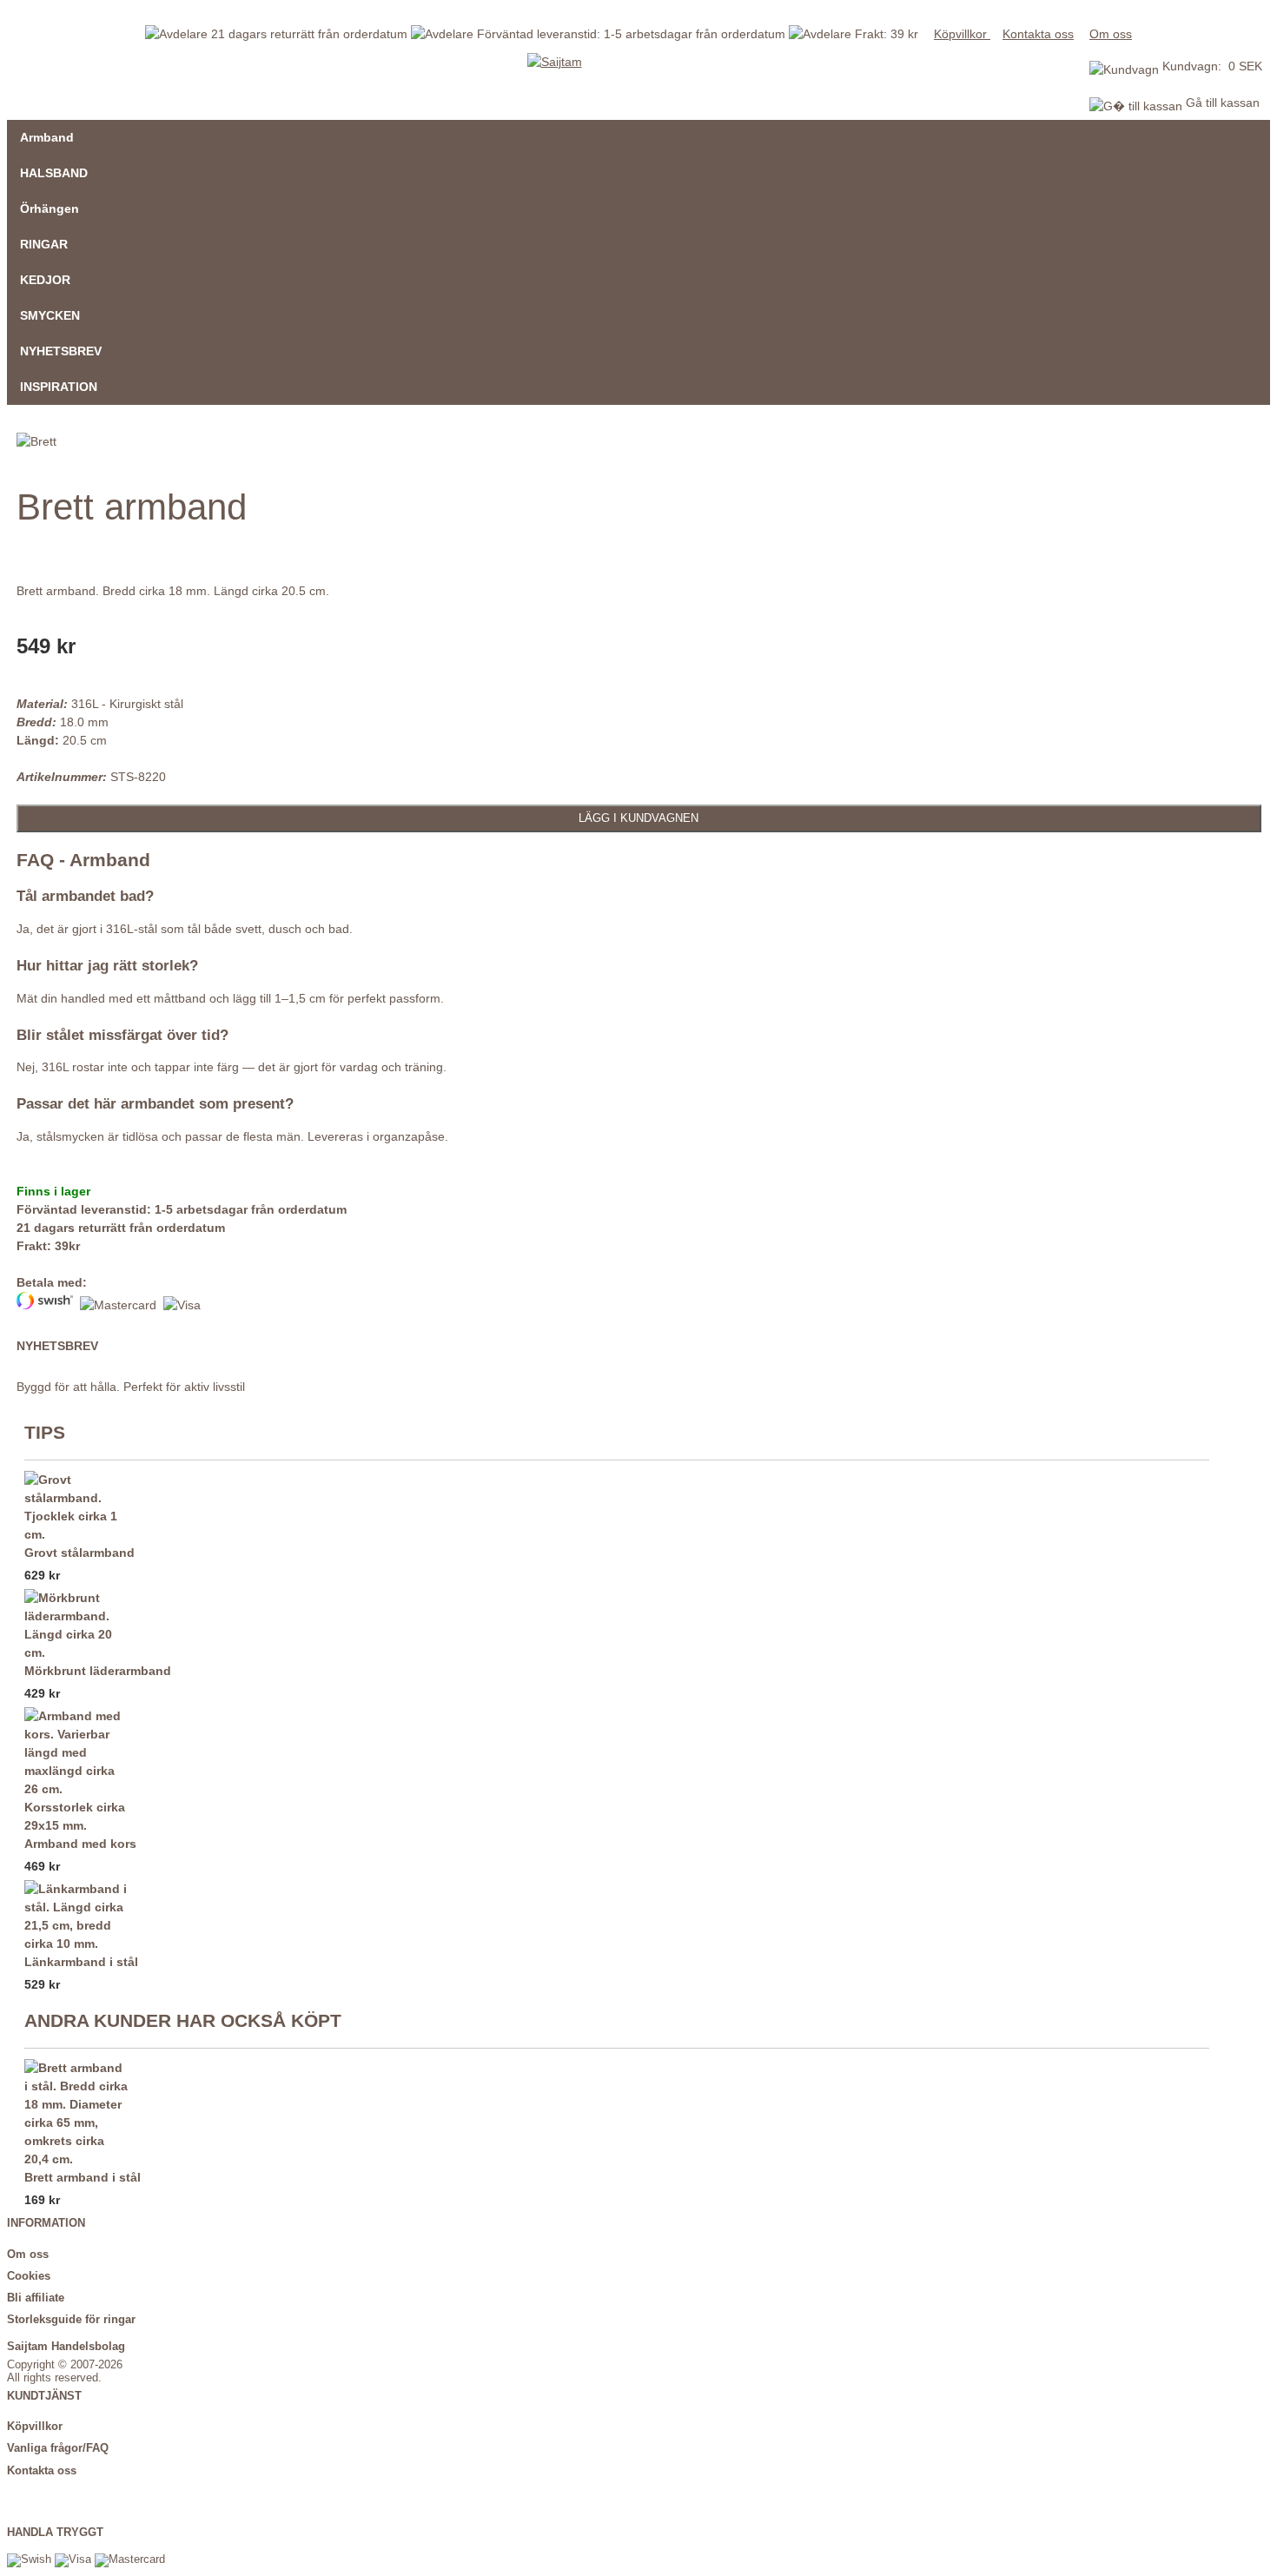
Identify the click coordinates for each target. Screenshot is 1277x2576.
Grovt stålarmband (79, 1553)
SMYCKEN (50, 315)
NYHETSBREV (61, 351)
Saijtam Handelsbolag (66, 2347)
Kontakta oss (1038, 34)
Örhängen (50, 209)
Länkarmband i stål (81, 1962)
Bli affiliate (36, 2298)
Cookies (29, 2276)
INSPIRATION (59, 387)
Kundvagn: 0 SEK (1212, 66)
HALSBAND (54, 173)
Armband (47, 137)
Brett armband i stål (83, 2177)
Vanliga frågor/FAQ (58, 2448)
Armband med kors (80, 1844)
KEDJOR (45, 280)
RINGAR (44, 244)
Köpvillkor (962, 34)
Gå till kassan (1221, 103)
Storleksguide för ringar (71, 2320)
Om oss (1111, 34)
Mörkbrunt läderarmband (98, 1671)
